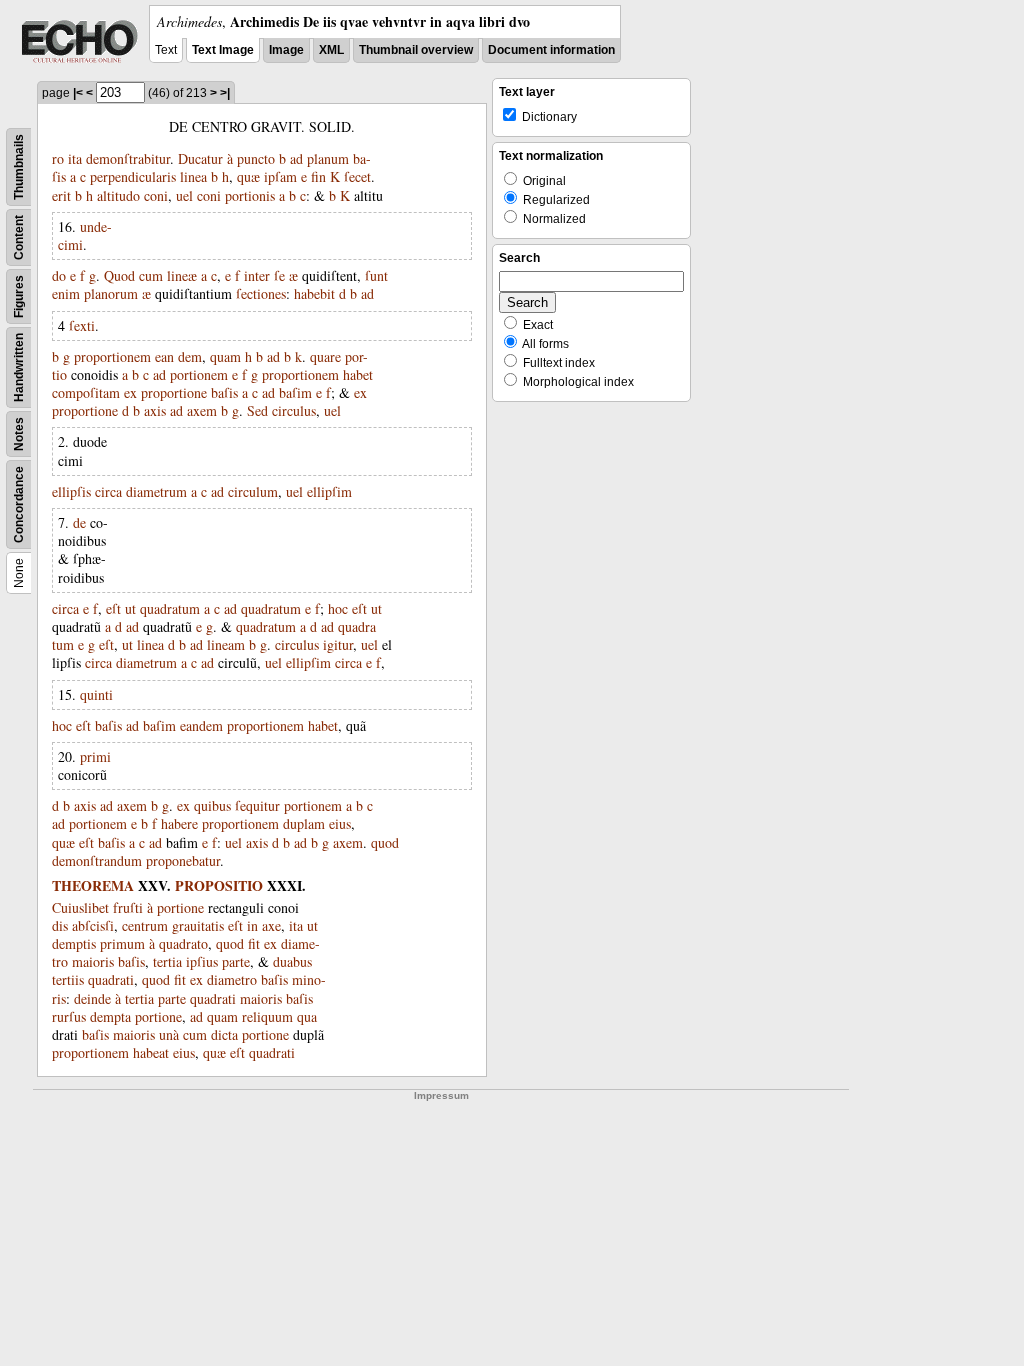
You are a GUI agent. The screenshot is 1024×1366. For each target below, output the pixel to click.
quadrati (111, 979)
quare (325, 356)
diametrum (156, 491)
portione (180, 907)
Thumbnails (19, 167)
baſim (295, 392)
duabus (292, 961)
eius (340, 823)
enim (66, 293)
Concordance (19, 504)
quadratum (170, 608)
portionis (250, 195)
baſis (224, 392)
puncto (256, 158)
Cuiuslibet (80, 907)
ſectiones (261, 293)
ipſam (280, 176)
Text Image (223, 50)
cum (151, 275)
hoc (338, 608)
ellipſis (71, 491)
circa (108, 491)
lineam (226, 644)
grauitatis (198, 925)
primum (122, 943)
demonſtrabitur (128, 158)
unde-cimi (85, 235)
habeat (151, 1052)
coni (156, 195)
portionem (199, 374)
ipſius (202, 961)
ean (164, 356)
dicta (224, 1034)
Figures (19, 296)
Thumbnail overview (416, 50)
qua (307, 1016)
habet (358, 374)
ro (58, 158)
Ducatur (200, 158)
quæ (248, 176)
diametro (232, 979)
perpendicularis (133, 176)
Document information (551, 50)
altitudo (118, 195)
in (252, 925)
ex (130, 392)
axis (155, 410)
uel (184, 195)
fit (254, 943)
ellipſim (329, 491)
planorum (111, 293)
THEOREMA (93, 885)
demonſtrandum (97, 860)
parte (236, 961)
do (59, 275)
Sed (257, 410)
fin (318, 176)
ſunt (376, 275)
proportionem (112, 356)
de (79, 522)
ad (296, 158)
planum (328, 158)
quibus (212, 805)
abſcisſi (93, 925)
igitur (338, 644)
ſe (279, 275)
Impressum (441, 1095)
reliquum (267, 1016)
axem (202, 410)
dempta (110, 1016)
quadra (357, 626)
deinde (92, 998)
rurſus (69, 1016)
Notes (19, 434)
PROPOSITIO (219, 885)
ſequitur (257, 805)
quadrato (183, 943)
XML (331, 50)
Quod (119, 275)
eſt (113, 608)
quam (225, 356)
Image (286, 50)
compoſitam (86, 392)
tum (63, 644)
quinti (96, 694)
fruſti (128, 907)
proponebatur (183, 860)
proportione (174, 392)
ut (130, 608)
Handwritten (19, 367)
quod (385, 842)
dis (60, 925)
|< (78, 93)
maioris (93, 961)
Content (19, 237)
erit (61, 195)
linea (193, 176)
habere (179, 823)
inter (257, 275)
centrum (145, 925)
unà (169, 1034)
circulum (253, 491)
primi (95, 756)
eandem (201, 725)
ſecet (357, 176)
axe (271, 925)
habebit (314, 293)
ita (75, 158)
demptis (74, 943)
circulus (294, 410)
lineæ (182, 275)
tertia (167, 961)
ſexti (82, 325)
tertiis (68, 979)
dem (190, 356)
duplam (304, 823)
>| (225, 93)
